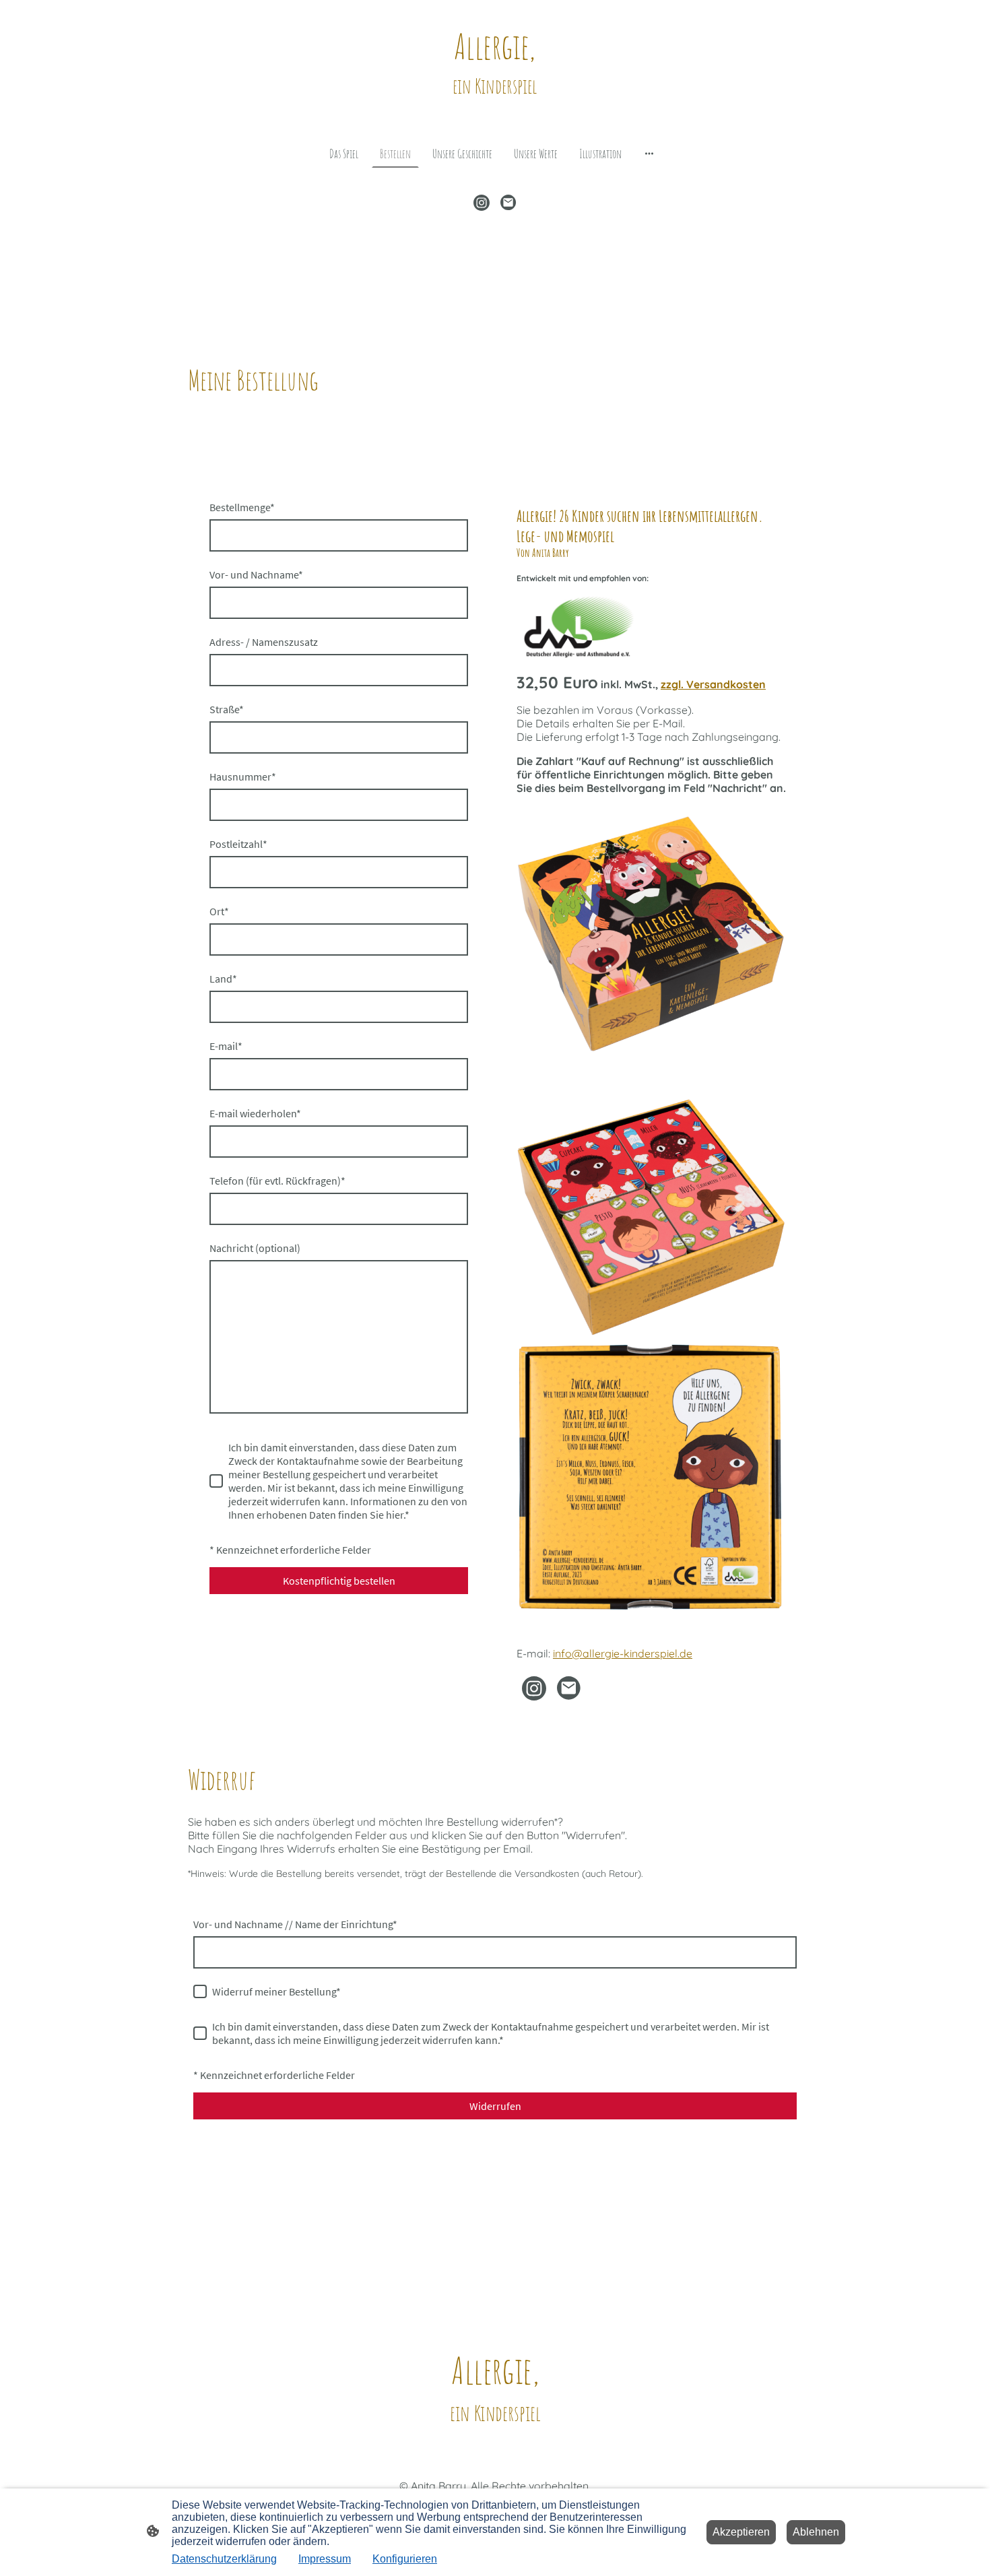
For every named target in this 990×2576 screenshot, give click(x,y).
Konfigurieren (405, 2559)
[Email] (508, 203)
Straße (227, 709)
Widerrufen (495, 2106)
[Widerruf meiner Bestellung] (200, 1991)
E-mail (226, 1046)
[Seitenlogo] (495, 111)
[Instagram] (482, 203)
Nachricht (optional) (255, 1248)
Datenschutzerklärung (224, 2559)
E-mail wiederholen (255, 1113)
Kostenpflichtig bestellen (339, 1581)
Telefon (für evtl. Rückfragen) (277, 1181)
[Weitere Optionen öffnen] (649, 153)
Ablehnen (816, 2532)
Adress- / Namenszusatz (264, 642)
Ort (219, 911)
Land (223, 979)
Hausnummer (243, 777)
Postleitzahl (238, 844)
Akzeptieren (741, 2532)
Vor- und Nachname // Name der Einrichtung (295, 1924)
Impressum (325, 2559)
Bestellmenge (242, 507)
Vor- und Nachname (256, 574)
